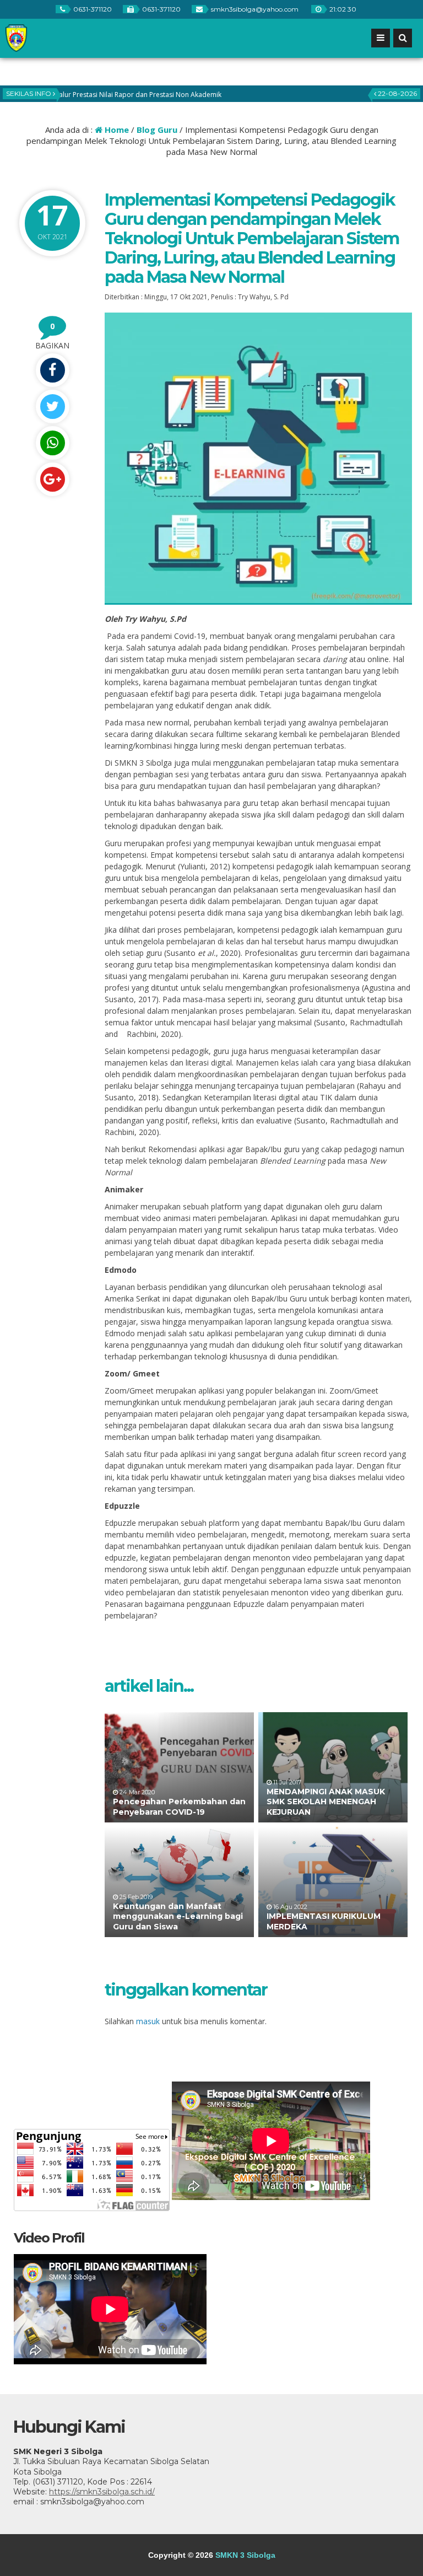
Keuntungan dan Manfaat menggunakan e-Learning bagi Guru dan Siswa (178, 1916)
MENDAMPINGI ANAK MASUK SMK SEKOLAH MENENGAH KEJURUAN (326, 1801)
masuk (148, 2021)
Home (116, 130)
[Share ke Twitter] (52, 407)
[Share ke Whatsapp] (52, 443)
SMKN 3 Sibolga (245, 2555)
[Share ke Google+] (52, 479)
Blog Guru (157, 130)
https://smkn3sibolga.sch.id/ (102, 2492)
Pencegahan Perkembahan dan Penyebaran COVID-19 (179, 1806)
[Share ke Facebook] (52, 370)
